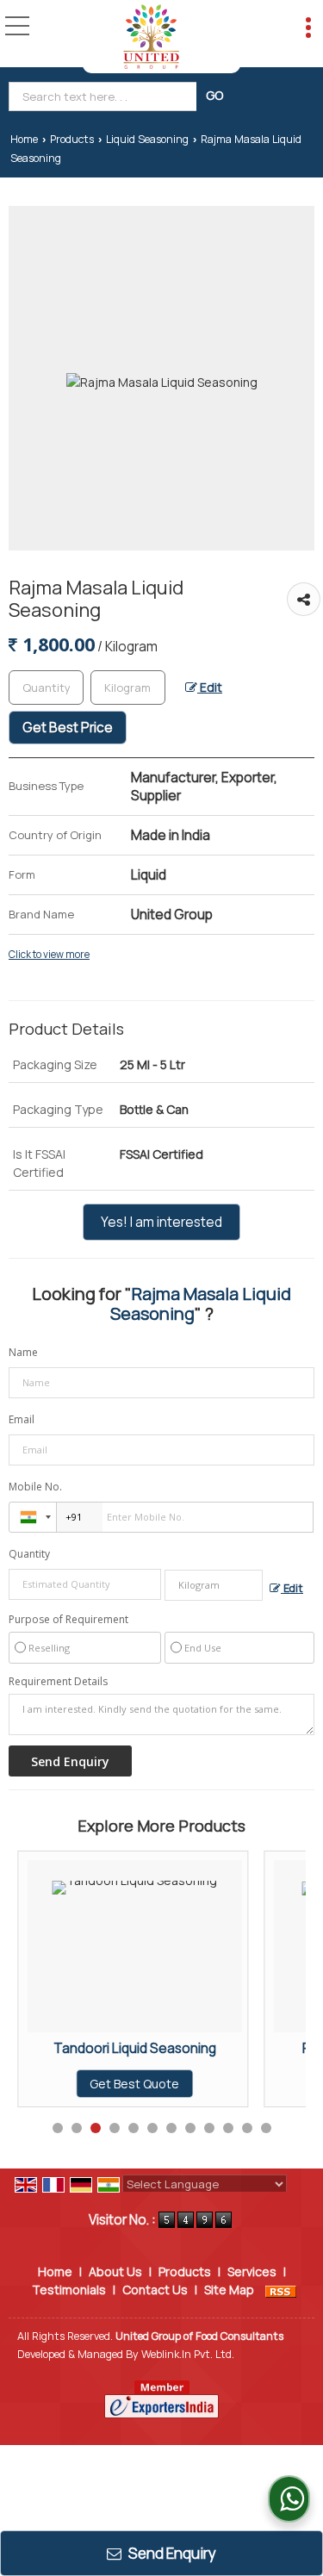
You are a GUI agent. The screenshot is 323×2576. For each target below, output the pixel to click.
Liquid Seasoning (147, 139)
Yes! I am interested (161, 1222)
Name (23, 1352)
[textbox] (105, 96)
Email (22, 1419)
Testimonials (69, 2290)
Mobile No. (35, 1487)
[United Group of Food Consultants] (151, 37)
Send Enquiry (171, 2553)
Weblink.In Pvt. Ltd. (188, 2354)
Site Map (229, 2290)
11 (247, 2128)
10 (228, 2128)
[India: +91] (33, 1517)
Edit (210, 687)
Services (252, 2271)
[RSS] (281, 2290)
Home (24, 139)
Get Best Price (68, 728)
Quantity (29, 1554)
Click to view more (49, 955)
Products (72, 139)
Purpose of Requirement (68, 1620)
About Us (115, 2271)
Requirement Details (58, 1682)
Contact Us (155, 2290)
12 (266, 2128)
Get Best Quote (62, 2084)
